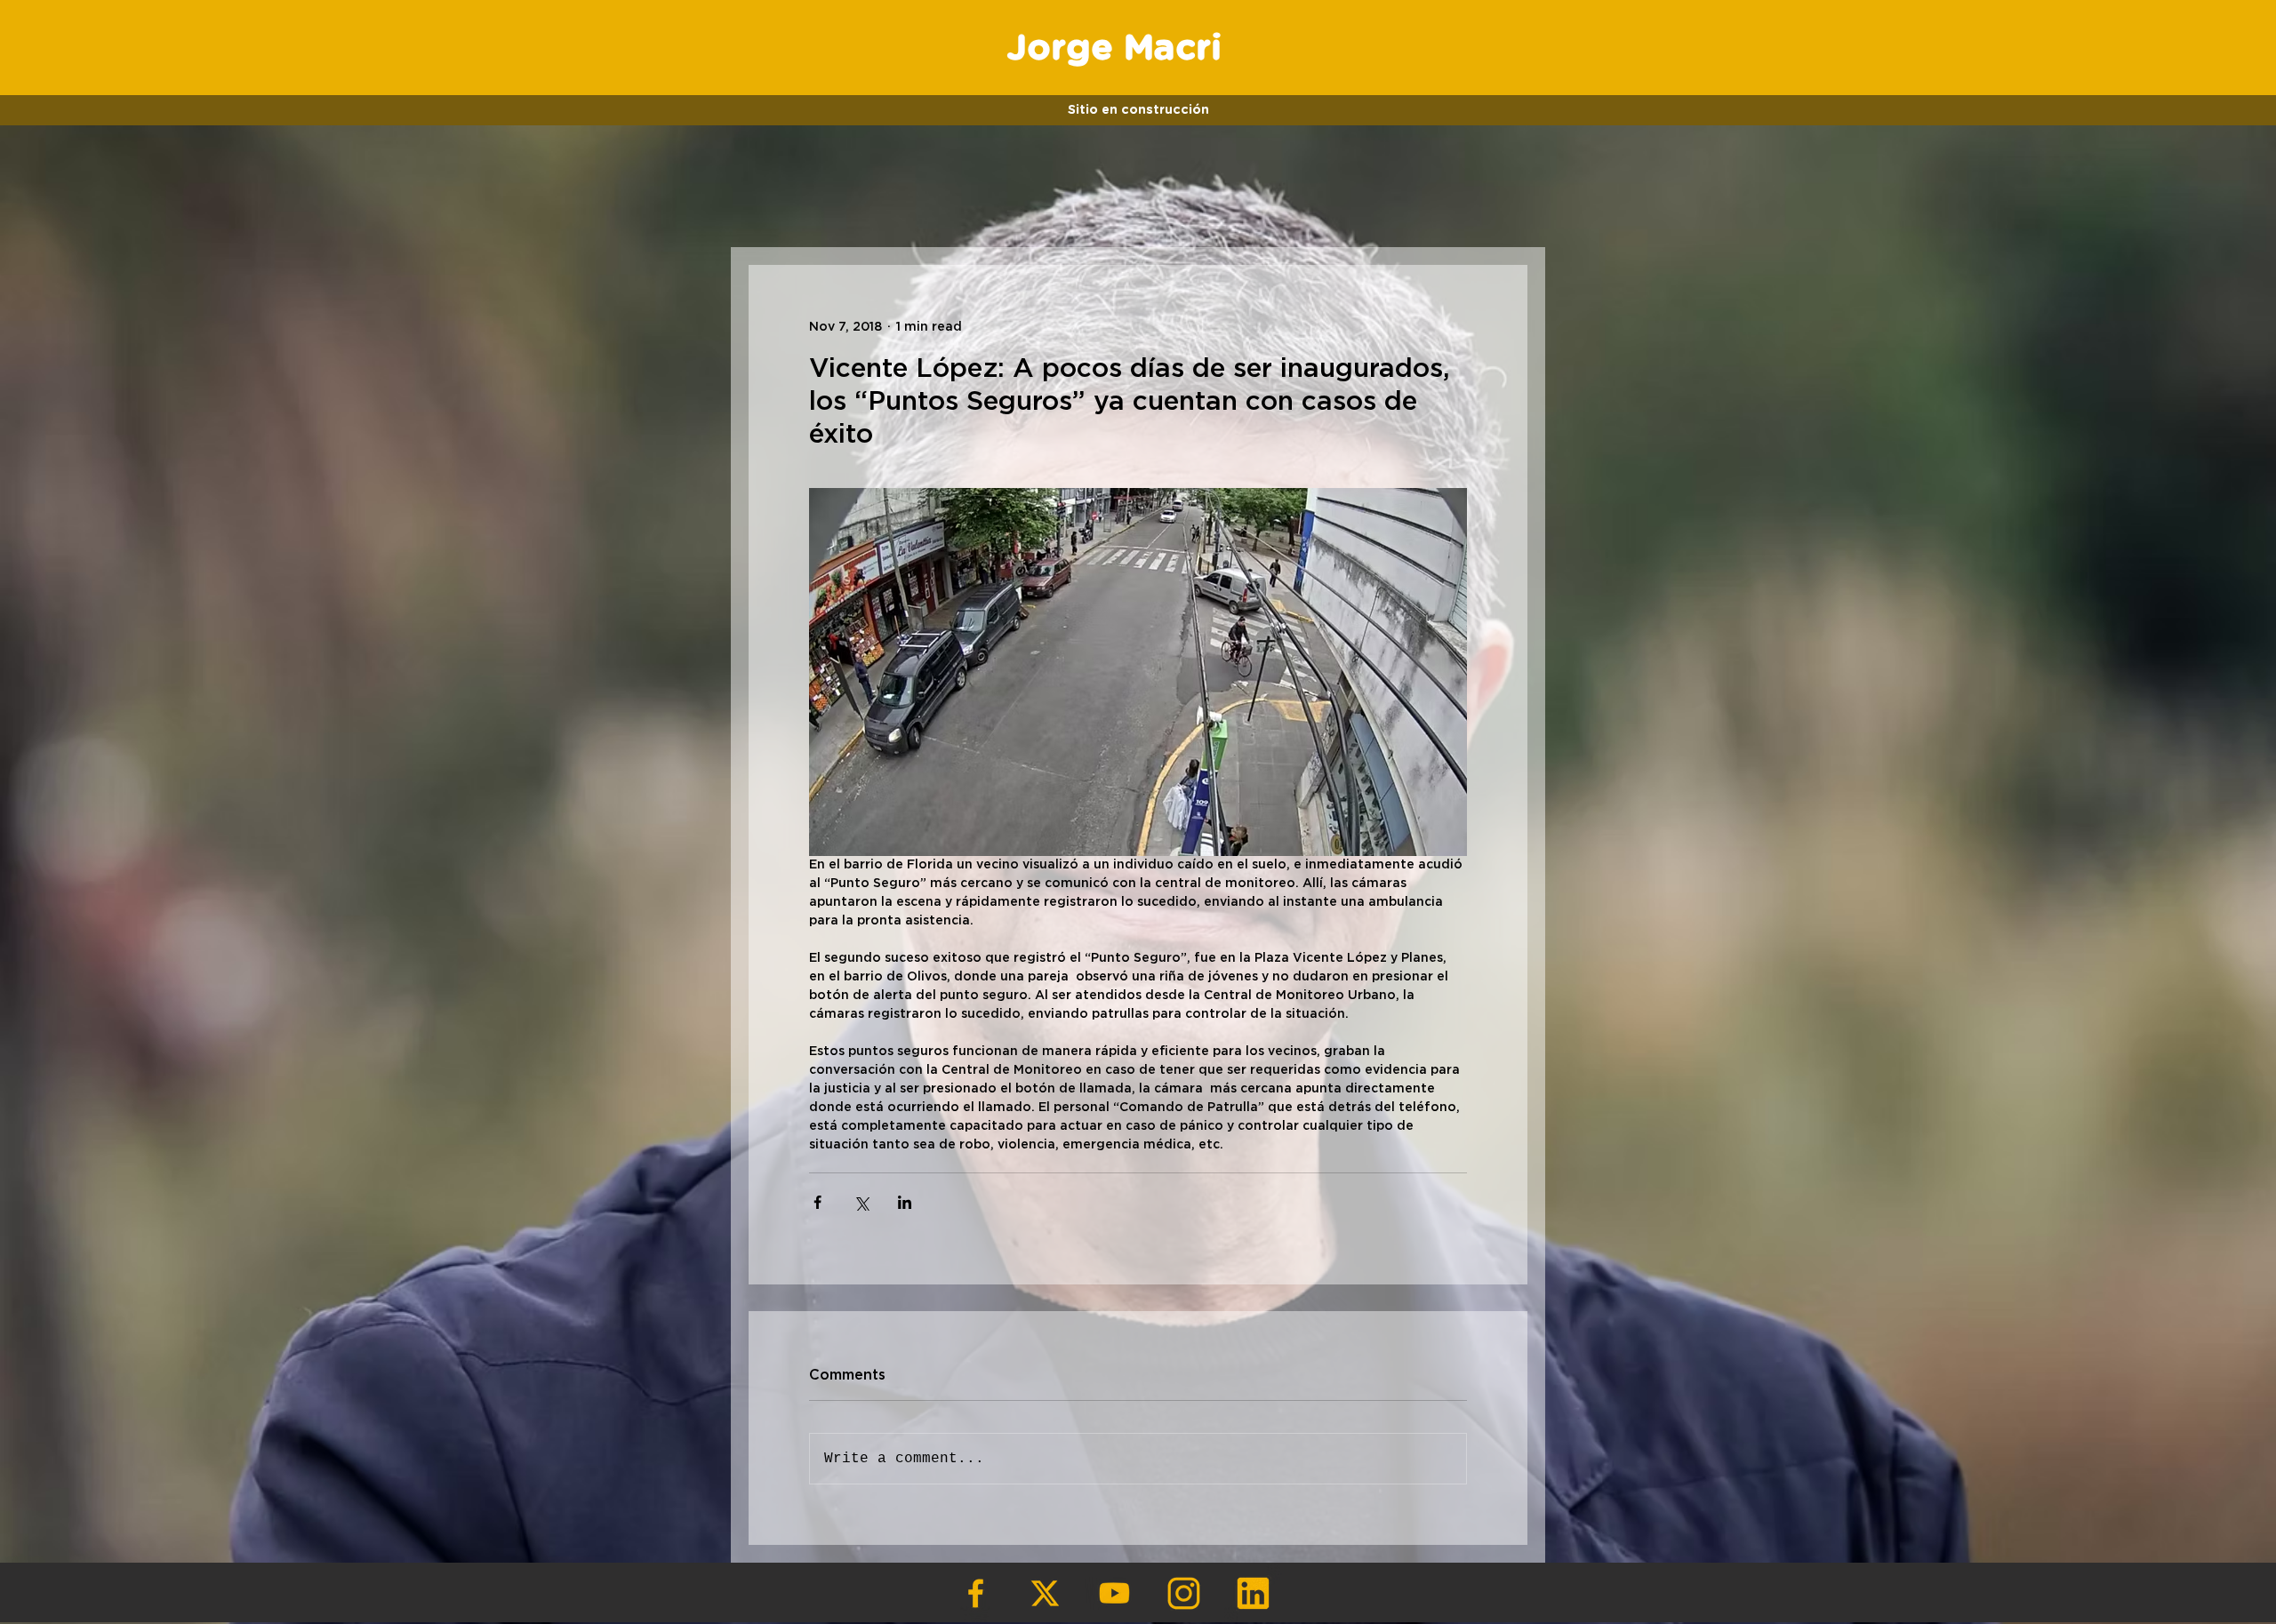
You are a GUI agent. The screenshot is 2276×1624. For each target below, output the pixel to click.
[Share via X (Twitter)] (861, 1202)
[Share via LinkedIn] (905, 1202)
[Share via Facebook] (817, 1202)
